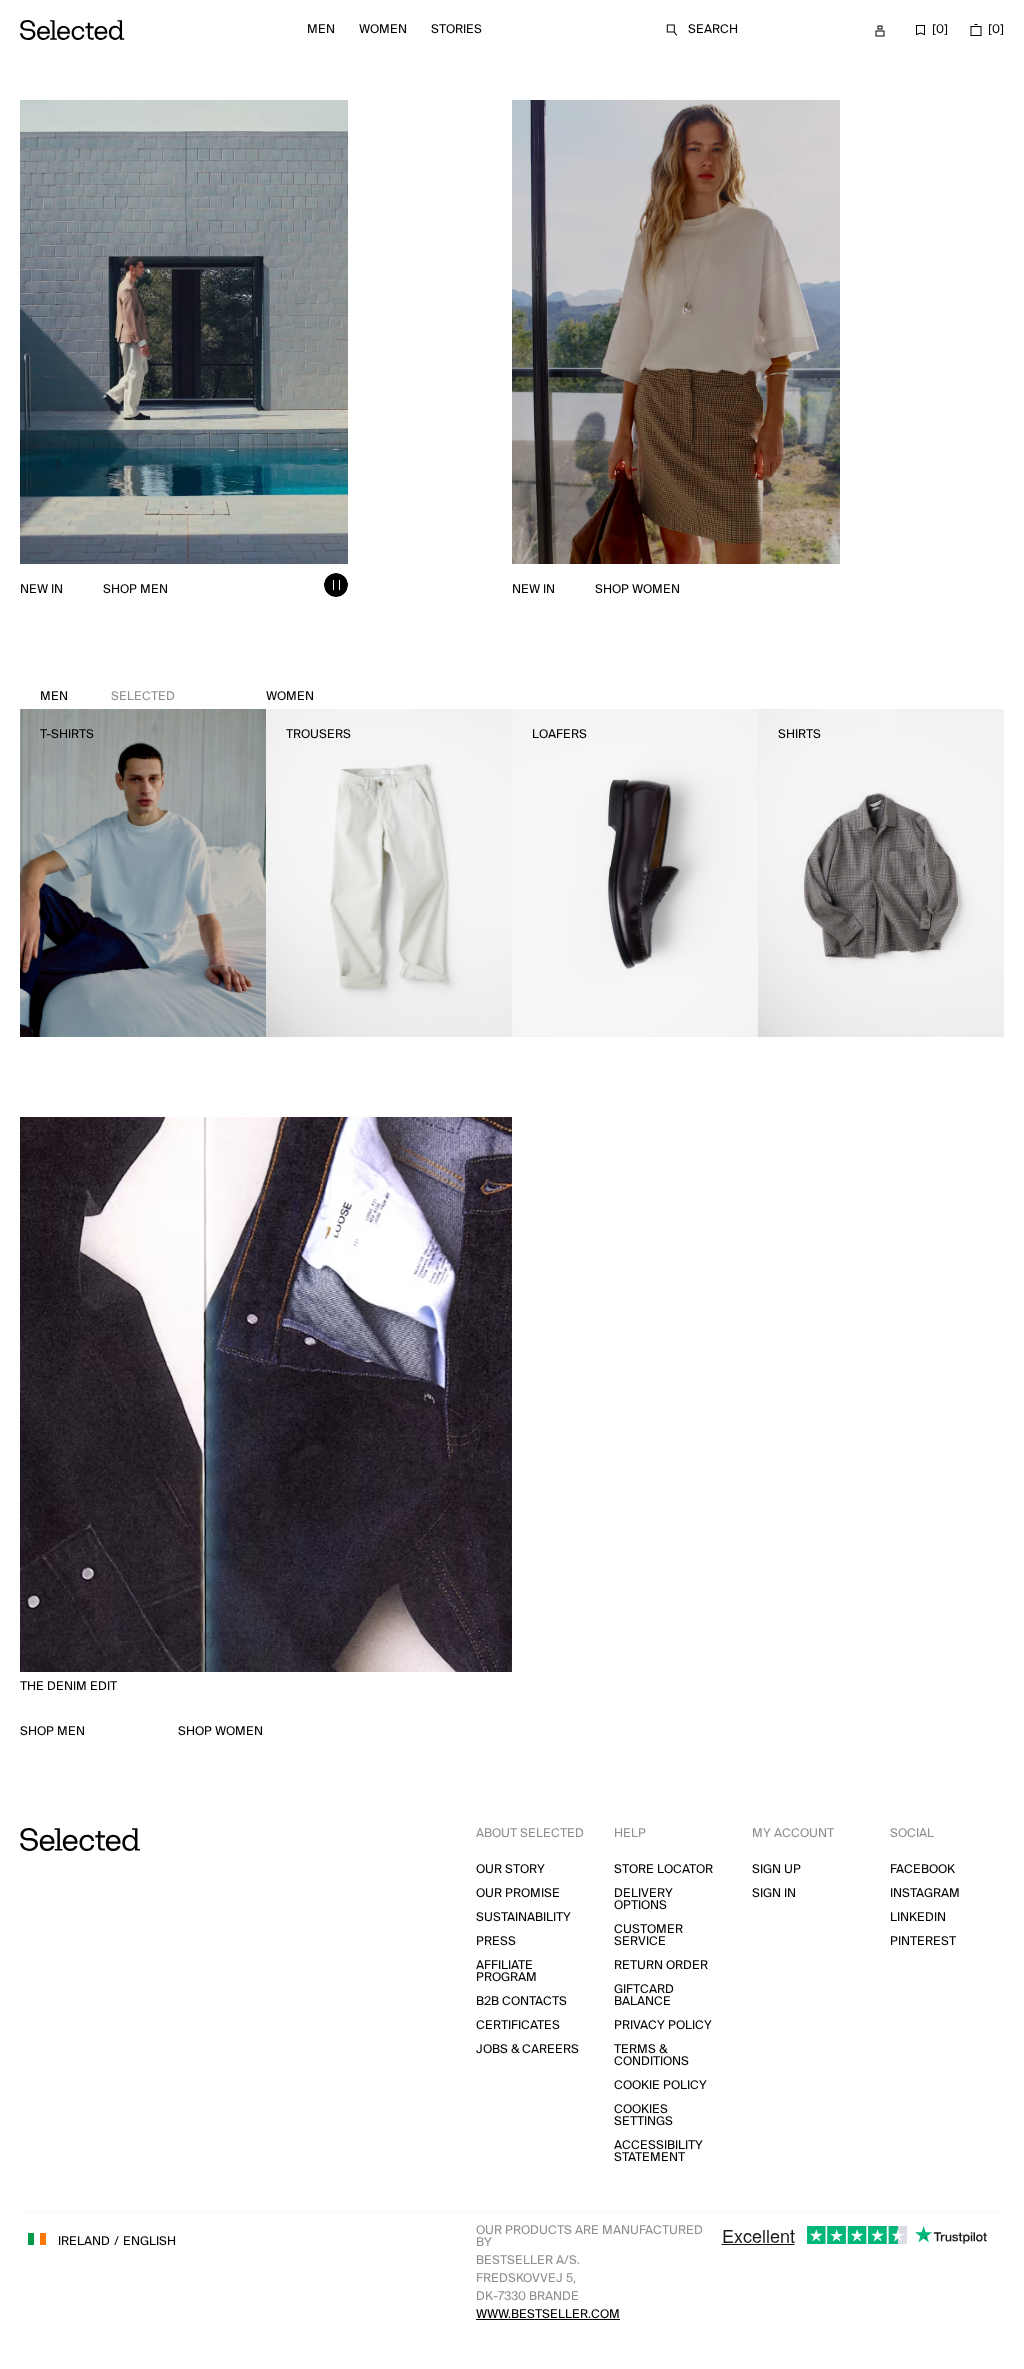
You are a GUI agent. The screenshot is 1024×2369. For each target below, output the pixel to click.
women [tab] (290, 696)
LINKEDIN (918, 1917)
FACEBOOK (922, 1869)
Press (496, 1941)
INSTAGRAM (925, 1893)
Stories (456, 29)
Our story (510, 1869)
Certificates (518, 2025)
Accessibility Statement (658, 2151)
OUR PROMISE (518, 1893)
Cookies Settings (643, 2115)
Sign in (774, 1893)
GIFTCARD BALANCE (644, 1995)
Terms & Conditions (651, 2055)
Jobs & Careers (527, 2049)
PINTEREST (923, 1941)
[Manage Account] (880, 31)
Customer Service (648, 1935)
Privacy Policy (663, 2025)
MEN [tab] (107, 696)
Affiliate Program (506, 1971)
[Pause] (336, 585)
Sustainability (523, 1917)
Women (383, 29)
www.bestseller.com (548, 2314)
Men (321, 29)
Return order (661, 1965)
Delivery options (643, 1899)
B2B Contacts (521, 2001)
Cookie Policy (660, 2085)
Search (713, 29)
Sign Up (776, 1869)
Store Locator (663, 1869)
